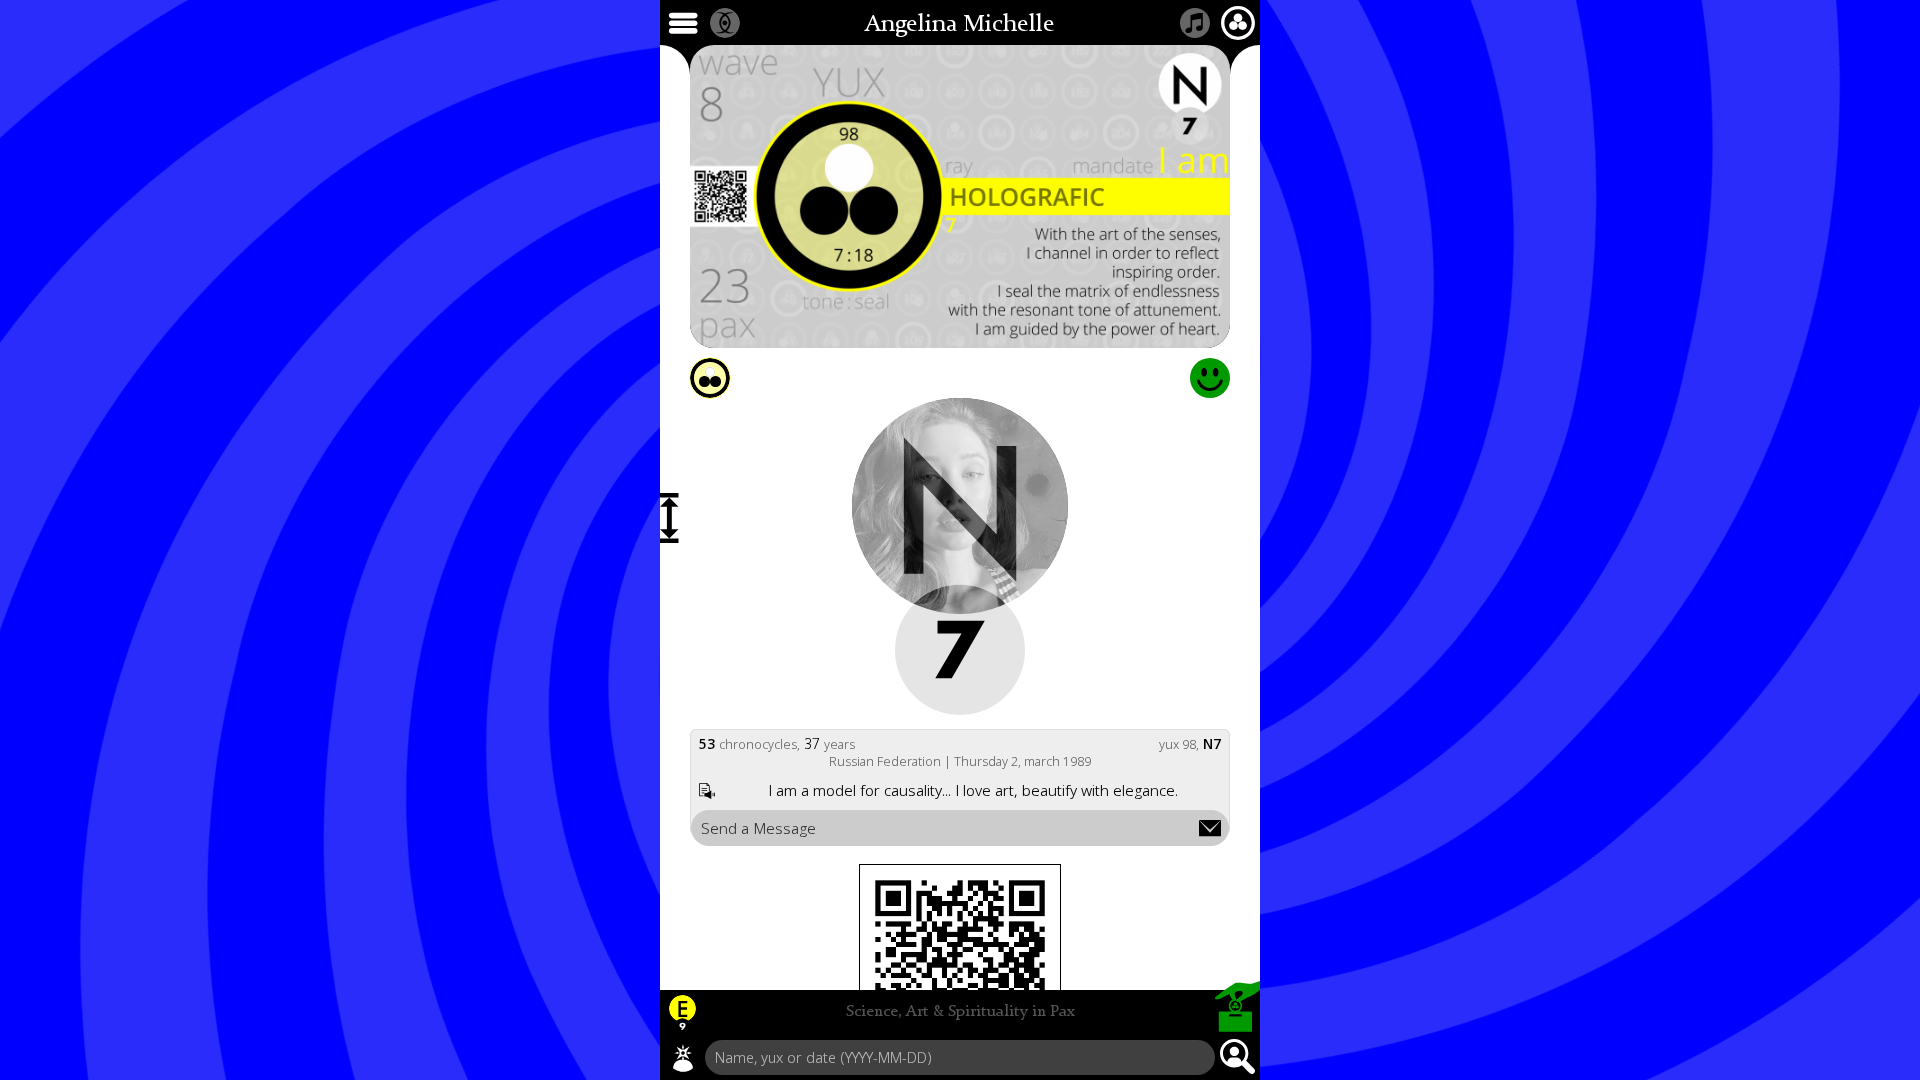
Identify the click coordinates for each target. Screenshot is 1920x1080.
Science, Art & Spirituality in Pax (960, 1012)
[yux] (683, 1058)
